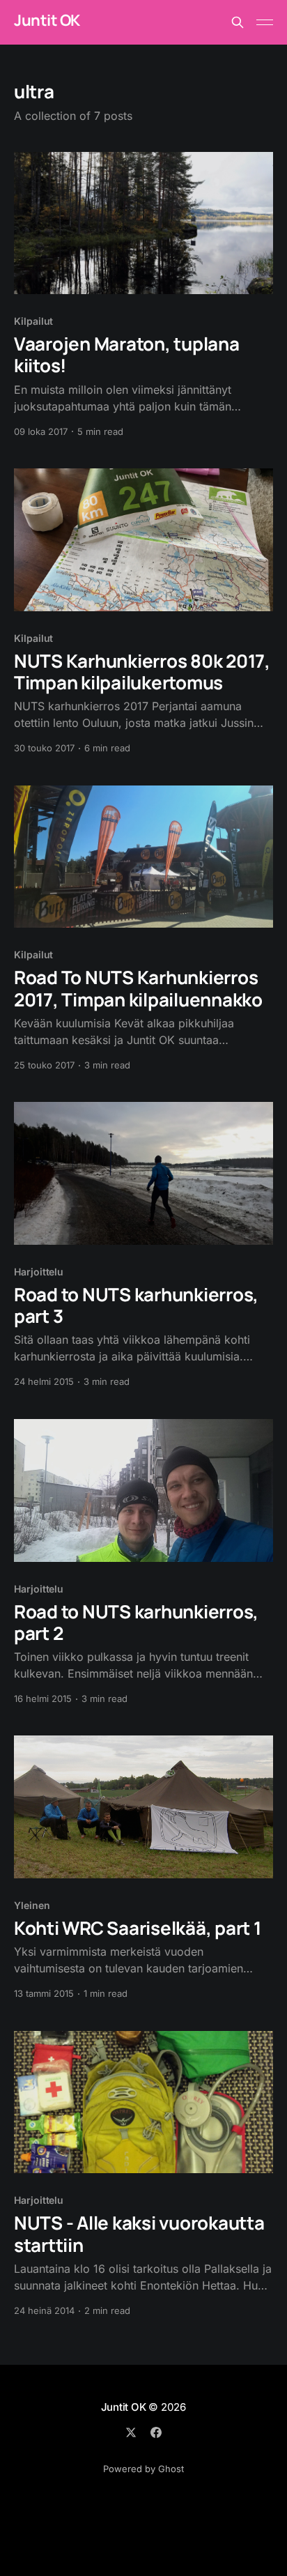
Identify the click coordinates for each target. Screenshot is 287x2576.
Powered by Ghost (143, 2469)
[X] (131, 2432)
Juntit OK (47, 21)
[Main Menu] (265, 22)
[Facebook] (156, 2432)
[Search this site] (238, 22)
